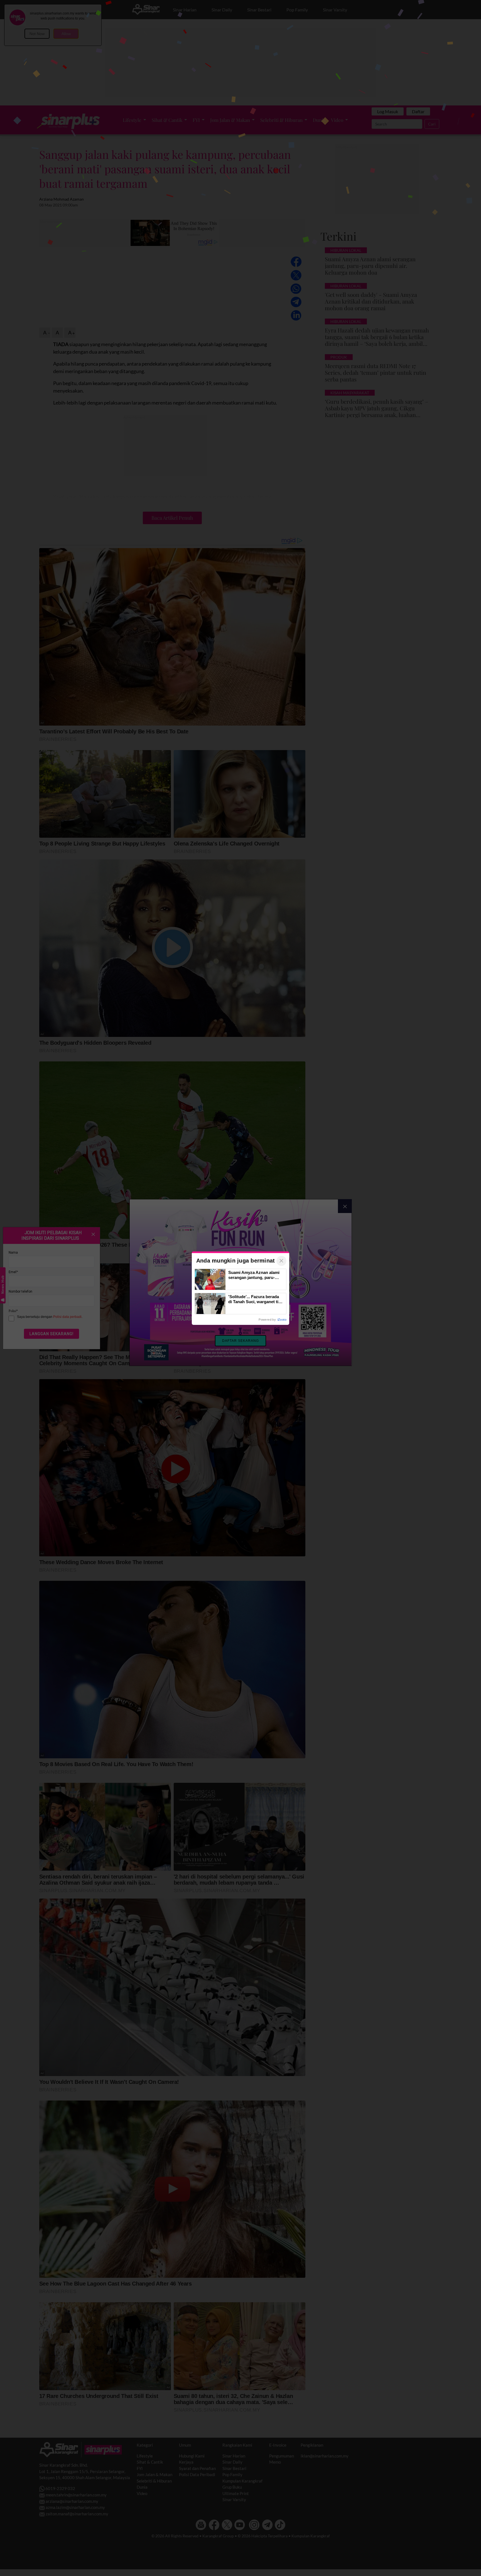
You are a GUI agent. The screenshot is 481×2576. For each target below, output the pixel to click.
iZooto (282, 1320)
